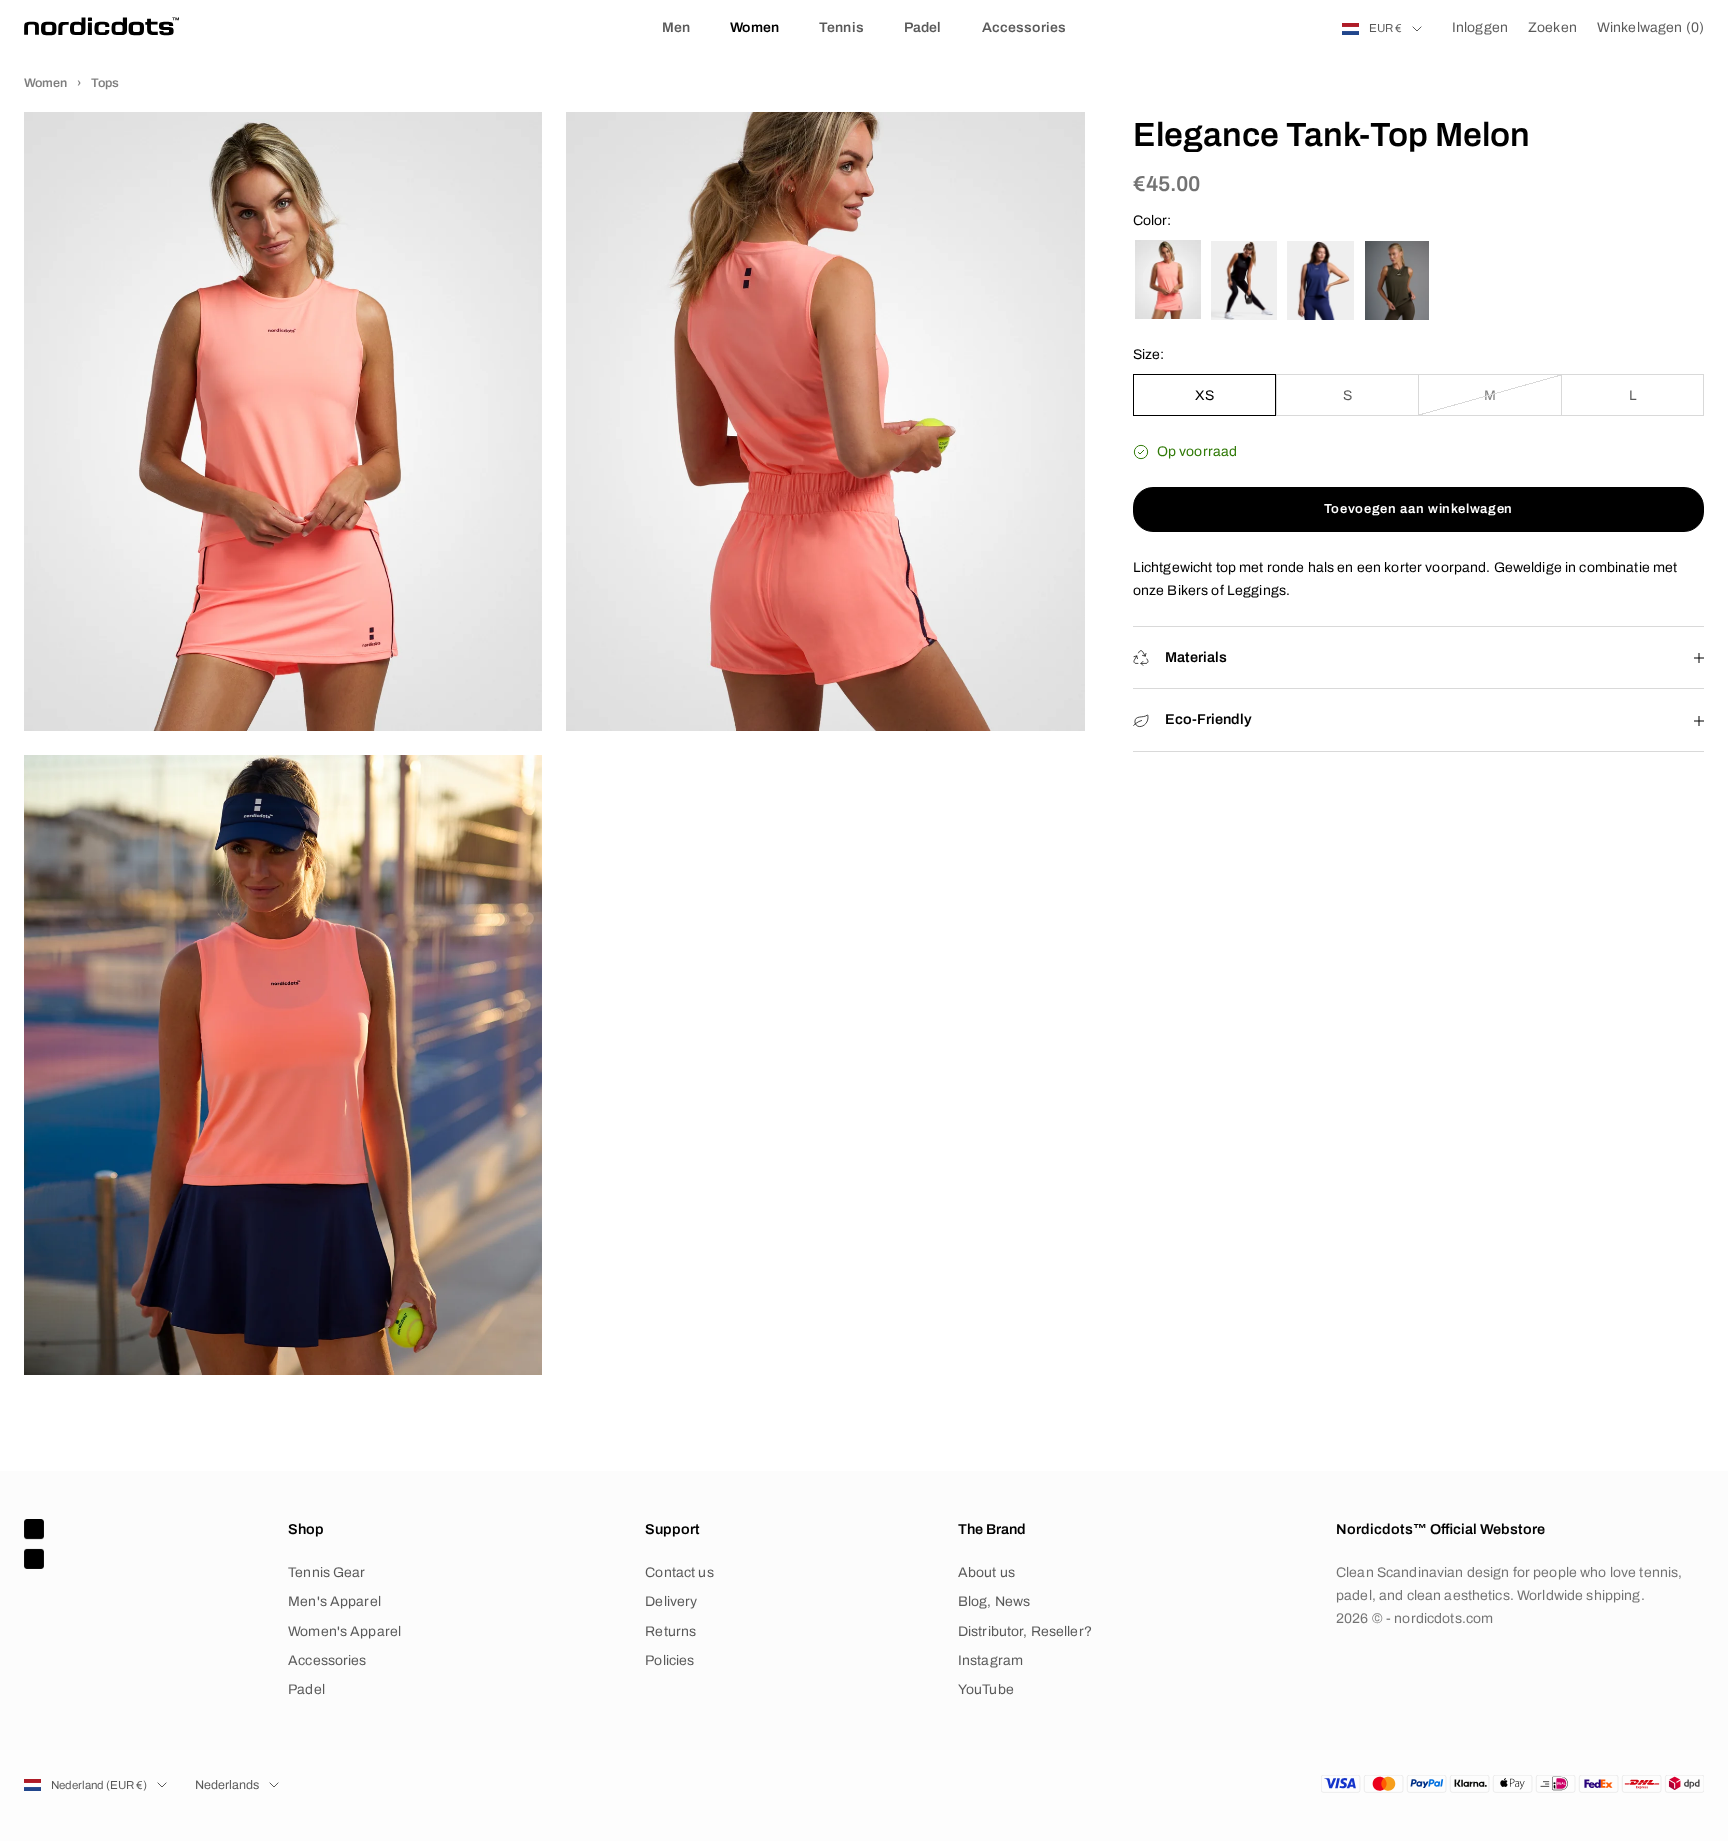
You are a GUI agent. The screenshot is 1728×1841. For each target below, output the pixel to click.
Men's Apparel (334, 1601)
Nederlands (227, 1785)
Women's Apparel (344, 1631)
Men (676, 27)
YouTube (986, 1689)
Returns (670, 1631)
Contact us (679, 1572)
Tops (105, 83)
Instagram (990, 1660)
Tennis (841, 27)
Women (754, 27)
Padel (923, 27)
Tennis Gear (327, 1572)
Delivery (671, 1601)
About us (986, 1572)
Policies (669, 1660)
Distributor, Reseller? (1025, 1631)
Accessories (1024, 27)
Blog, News (994, 1601)
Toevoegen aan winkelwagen (1418, 509)
